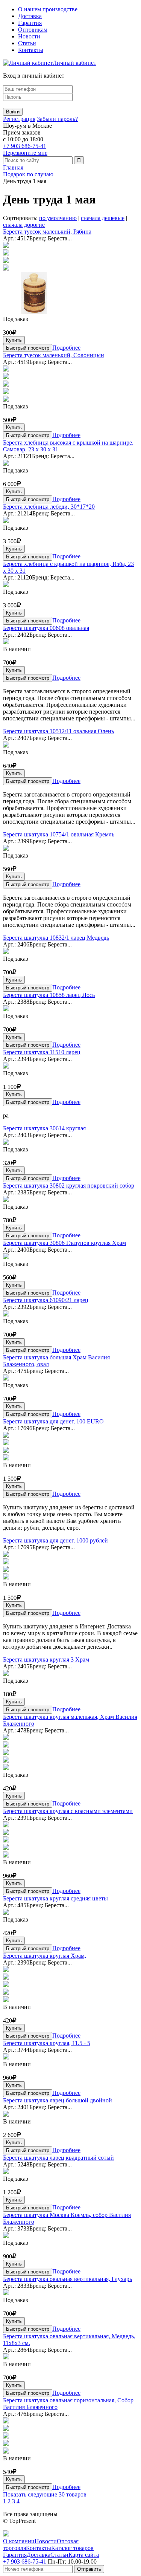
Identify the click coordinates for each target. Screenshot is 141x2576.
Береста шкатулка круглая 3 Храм (46, 1659)
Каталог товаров (72, 2548)
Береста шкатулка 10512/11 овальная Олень (58, 731)
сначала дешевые (103, 218)
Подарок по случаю (28, 174)
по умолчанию (58, 218)
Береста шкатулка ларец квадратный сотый (58, 2158)
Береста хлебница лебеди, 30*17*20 (49, 507)
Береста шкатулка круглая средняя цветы (55, 1898)
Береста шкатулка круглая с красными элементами (68, 1811)
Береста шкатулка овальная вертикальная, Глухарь (67, 2279)
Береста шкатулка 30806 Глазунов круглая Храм (64, 1243)
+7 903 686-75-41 (25, 146)
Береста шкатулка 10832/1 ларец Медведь (56, 938)
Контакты (31, 50)
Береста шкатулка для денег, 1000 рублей (55, 1540)
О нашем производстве (48, 9)
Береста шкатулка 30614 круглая (44, 1128)
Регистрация (19, 119)
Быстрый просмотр (28, 348)
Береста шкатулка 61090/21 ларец (46, 1300)
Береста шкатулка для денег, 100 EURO (53, 1421)
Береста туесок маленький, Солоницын (54, 355)
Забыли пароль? (57, 119)
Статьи (27, 43)
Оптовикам (33, 30)
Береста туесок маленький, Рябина (47, 232)
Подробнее (66, 348)
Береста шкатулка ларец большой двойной (58, 2100)
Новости (29, 36)
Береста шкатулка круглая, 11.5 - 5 (47, 2043)
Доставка (30, 16)
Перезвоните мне (25, 153)
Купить (14, 340)
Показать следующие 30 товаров (45, 2494)
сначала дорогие (24, 225)
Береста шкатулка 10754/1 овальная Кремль (59, 834)
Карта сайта (84, 2555)
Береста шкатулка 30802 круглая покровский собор (69, 1186)
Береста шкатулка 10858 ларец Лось (49, 995)
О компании (19, 2541)
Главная (13, 167)
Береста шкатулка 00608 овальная (46, 628)
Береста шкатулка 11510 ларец (42, 1052)
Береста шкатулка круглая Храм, (45, 1956)
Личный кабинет (74, 63)
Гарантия (30, 23)
